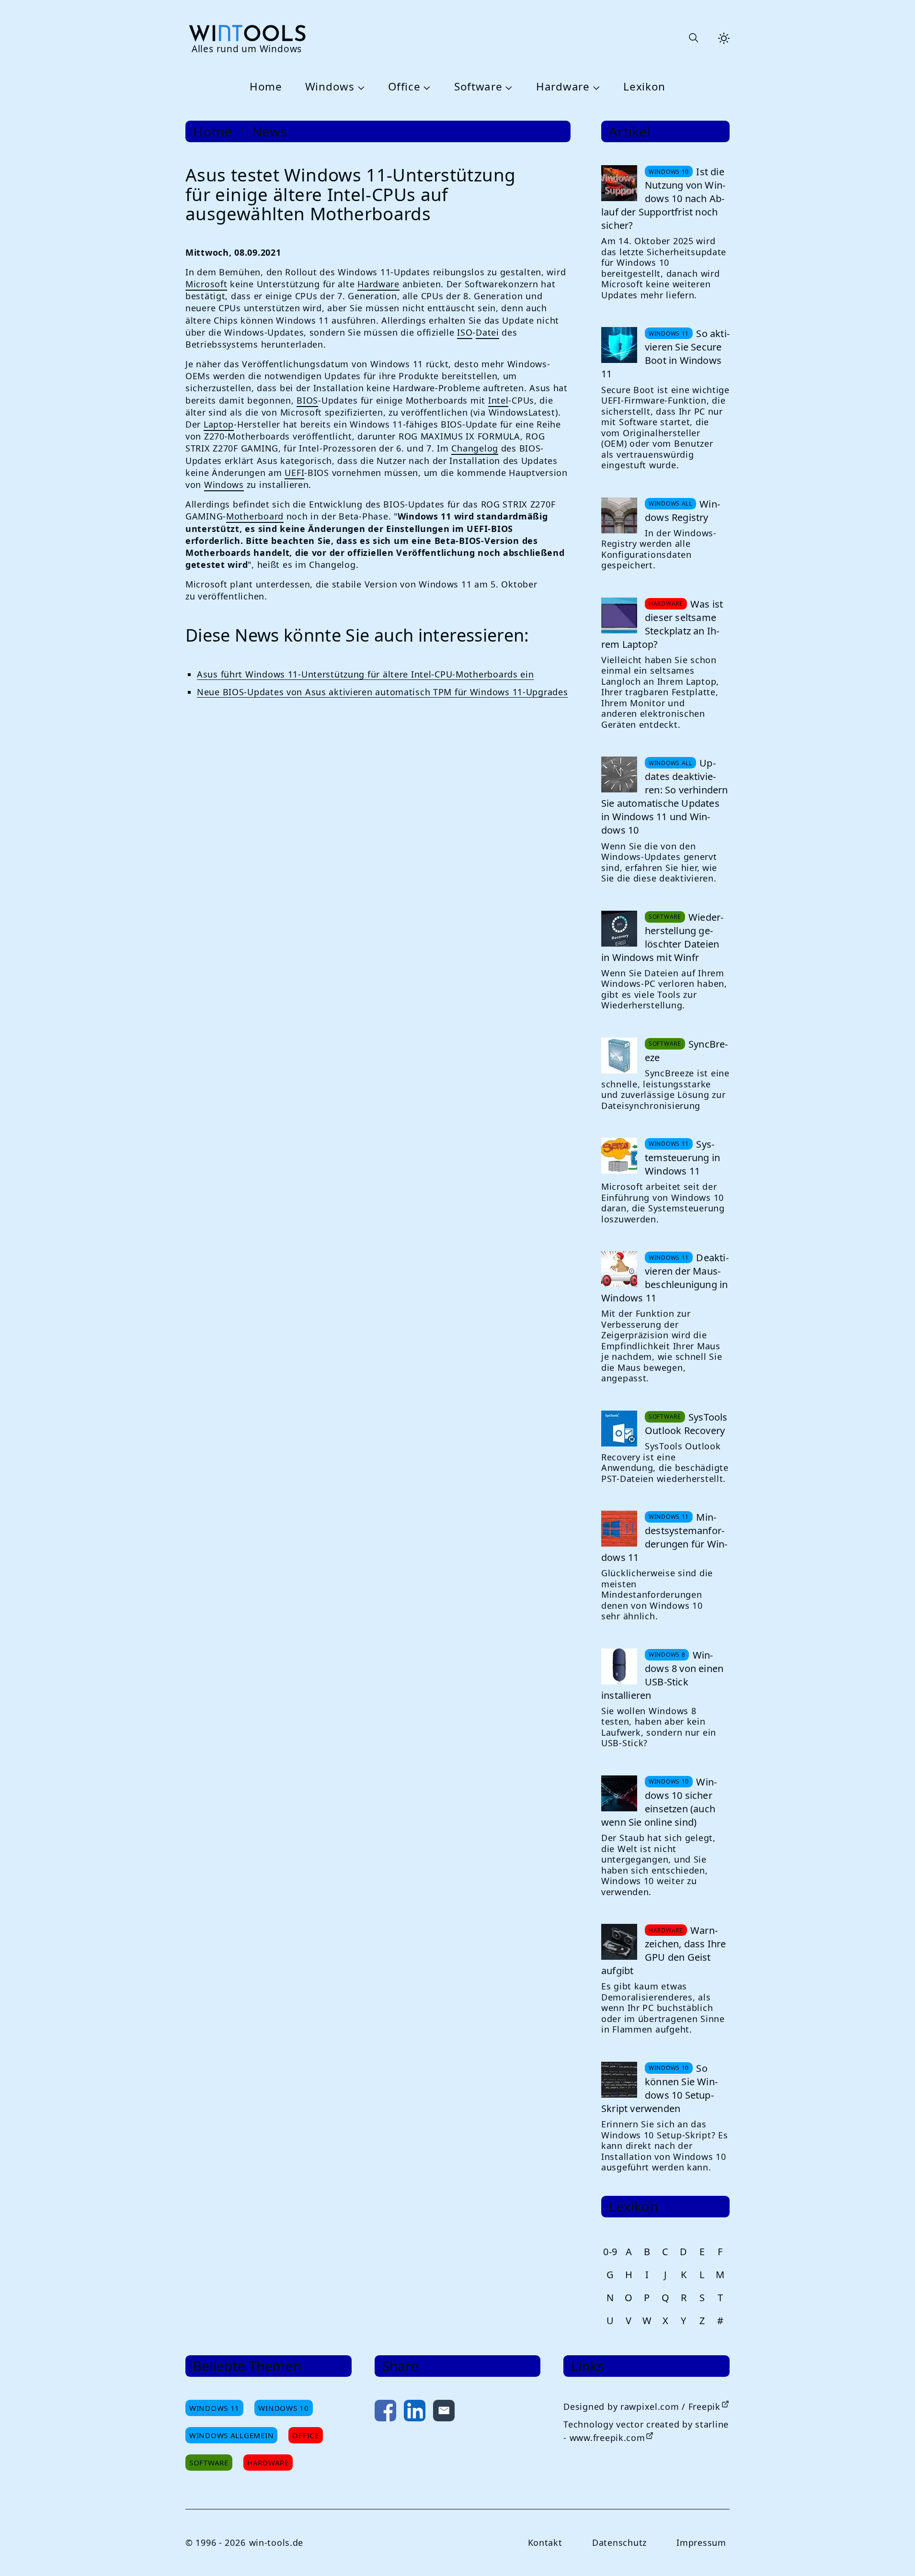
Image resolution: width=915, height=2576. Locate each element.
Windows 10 (283, 2408)
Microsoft (206, 284)
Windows (330, 87)
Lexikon (644, 87)
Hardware (563, 87)
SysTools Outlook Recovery (686, 1424)
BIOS (307, 400)
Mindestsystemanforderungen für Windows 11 (664, 1537)
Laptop (219, 424)
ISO (465, 332)
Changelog (475, 448)
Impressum (701, 2542)
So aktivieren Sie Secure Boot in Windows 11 (665, 354)
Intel (498, 400)
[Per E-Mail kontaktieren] (444, 2412)
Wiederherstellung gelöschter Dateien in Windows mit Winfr (662, 937)
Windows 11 (214, 2408)
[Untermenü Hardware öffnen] (595, 87)
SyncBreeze (686, 1051)
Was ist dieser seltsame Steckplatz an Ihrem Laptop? (662, 624)
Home (266, 87)
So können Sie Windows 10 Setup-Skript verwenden (659, 2088)
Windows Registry (682, 511)
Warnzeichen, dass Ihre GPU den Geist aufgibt (664, 1950)
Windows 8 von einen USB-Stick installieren (662, 1675)
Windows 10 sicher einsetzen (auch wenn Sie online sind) (659, 1802)
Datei (487, 332)
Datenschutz (619, 2542)
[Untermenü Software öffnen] (508, 87)
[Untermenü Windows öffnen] (360, 87)
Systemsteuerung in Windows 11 (682, 1158)
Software (478, 87)
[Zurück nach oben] (892, 2553)
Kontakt (545, 2542)
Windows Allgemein (231, 2435)
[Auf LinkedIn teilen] (415, 2412)
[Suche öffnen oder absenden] (693, 38)
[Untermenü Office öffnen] (425, 87)
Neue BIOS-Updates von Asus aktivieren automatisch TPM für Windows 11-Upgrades (382, 692)
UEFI (294, 473)
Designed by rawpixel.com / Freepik (642, 2407)
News (270, 131)
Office (404, 87)
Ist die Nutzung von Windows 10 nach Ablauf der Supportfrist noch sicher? (663, 198)
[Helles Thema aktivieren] (724, 38)
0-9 (610, 2252)
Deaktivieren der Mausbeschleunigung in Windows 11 (665, 1278)
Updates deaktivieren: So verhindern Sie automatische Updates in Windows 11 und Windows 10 (665, 797)
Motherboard (255, 516)
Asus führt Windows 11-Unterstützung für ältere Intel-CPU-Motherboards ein (366, 674)
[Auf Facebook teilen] (385, 2412)
